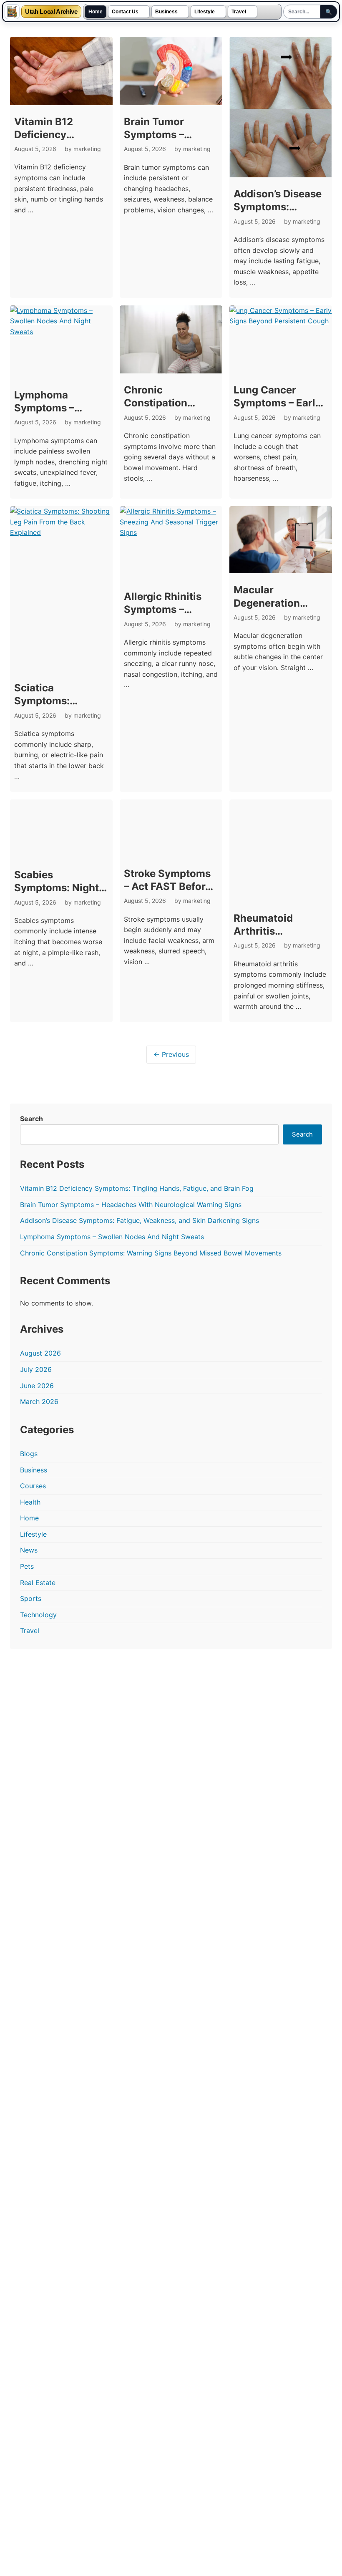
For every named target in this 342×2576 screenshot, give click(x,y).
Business (166, 12)
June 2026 (37, 1386)
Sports (31, 1598)
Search (31, 1119)
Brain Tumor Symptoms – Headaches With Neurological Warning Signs (131, 1205)
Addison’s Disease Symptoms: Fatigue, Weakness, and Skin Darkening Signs (140, 1220)
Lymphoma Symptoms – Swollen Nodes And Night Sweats (112, 1237)
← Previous (171, 1054)
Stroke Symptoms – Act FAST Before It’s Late (167, 886)
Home (96, 12)
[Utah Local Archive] (12, 12)
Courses (33, 1486)
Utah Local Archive (51, 12)
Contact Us (125, 12)
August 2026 (40, 1353)
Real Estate (38, 1583)
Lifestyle (205, 12)
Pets (27, 1566)
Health (30, 1502)
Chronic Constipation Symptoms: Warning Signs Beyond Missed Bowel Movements (151, 1253)
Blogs (29, 1454)
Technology (38, 1615)
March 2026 (39, 1401)
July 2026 (36, 1369)
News (29, 1550)
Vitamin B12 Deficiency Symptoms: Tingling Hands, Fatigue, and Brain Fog (137, 1188)
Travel (239, 12)
